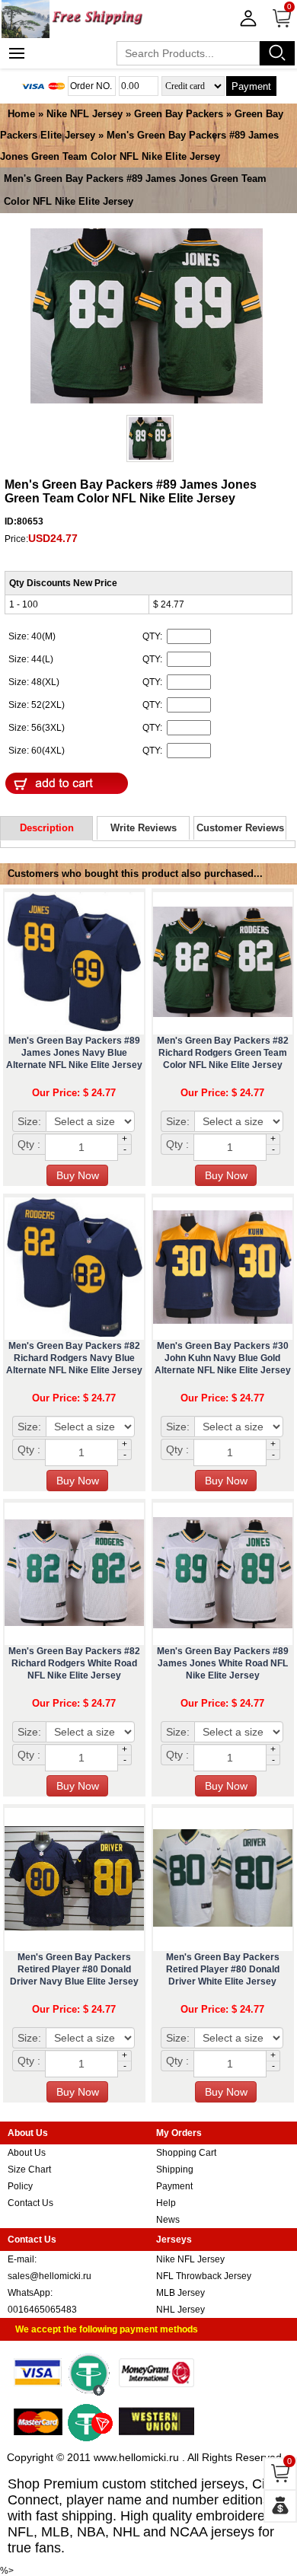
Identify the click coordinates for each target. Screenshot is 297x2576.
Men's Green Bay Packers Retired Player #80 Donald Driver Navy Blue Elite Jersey (74, 1969)
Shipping (175, 2170)
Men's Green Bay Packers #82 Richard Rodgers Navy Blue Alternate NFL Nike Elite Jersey (74, 1358)
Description (47, 828)
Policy (20, 2186)
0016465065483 (42, 2310)
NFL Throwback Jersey (204, 2276)
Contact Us (30, 2203)
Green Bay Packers (179, 114)
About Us (27, 2153)
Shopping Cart (186, 2153)
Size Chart (29, 2170)
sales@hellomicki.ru (49, 2276)
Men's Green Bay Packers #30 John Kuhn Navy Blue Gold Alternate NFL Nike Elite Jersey (223, 1358)
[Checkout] (280, 2506)
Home (21, 114)
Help (166, 2203)
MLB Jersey (180, 2293)
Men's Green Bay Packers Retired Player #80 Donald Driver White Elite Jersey (223, 1969)
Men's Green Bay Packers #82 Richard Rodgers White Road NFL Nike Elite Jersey (74, 1663)
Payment (251, 86)
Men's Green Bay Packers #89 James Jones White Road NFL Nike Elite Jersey (223, 1663)
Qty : (29, 1144)
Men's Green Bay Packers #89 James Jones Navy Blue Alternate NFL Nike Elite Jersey (74, 1053)
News (168, 2220)
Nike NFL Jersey (85, 114)
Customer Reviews (240, 828)
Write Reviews (144, 828)
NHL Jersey (180, 2310)
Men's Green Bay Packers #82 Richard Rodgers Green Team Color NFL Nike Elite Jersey (223, 1053)
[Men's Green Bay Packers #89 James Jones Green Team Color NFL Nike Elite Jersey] (147, 317)
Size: (29, 1121)
